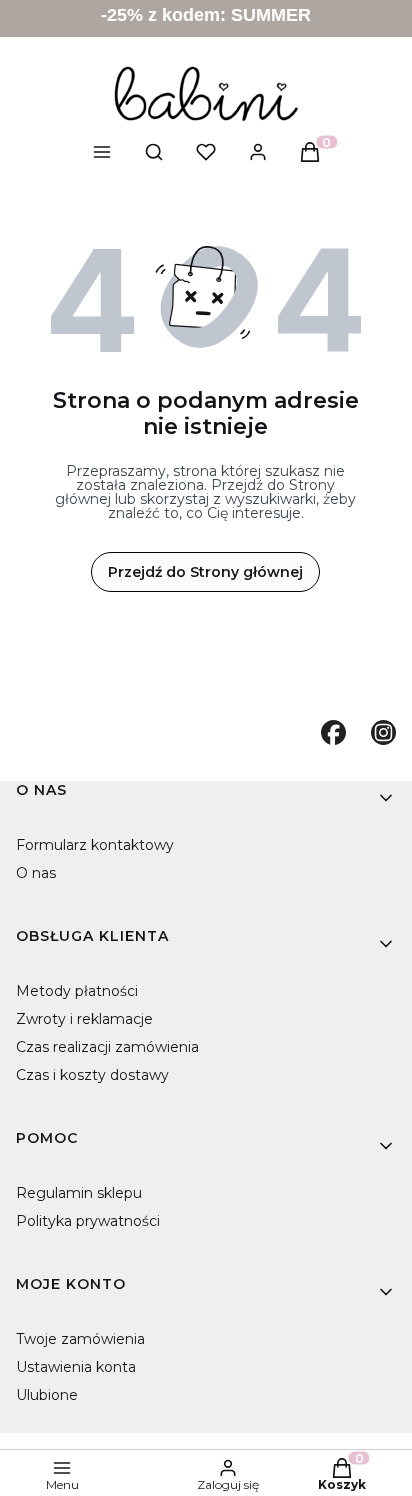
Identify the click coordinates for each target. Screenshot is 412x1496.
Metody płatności (77, 991)
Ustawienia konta (76, 1367)
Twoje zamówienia (80, 1339)
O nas (36, 873)
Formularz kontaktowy (95, 845)
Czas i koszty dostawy (92, 1075)
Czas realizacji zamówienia (107, 1047)
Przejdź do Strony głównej (205, 572)
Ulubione (47, 1395)
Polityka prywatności (88, 1221)
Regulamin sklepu (79, 1193)
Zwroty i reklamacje (84, 1019)
